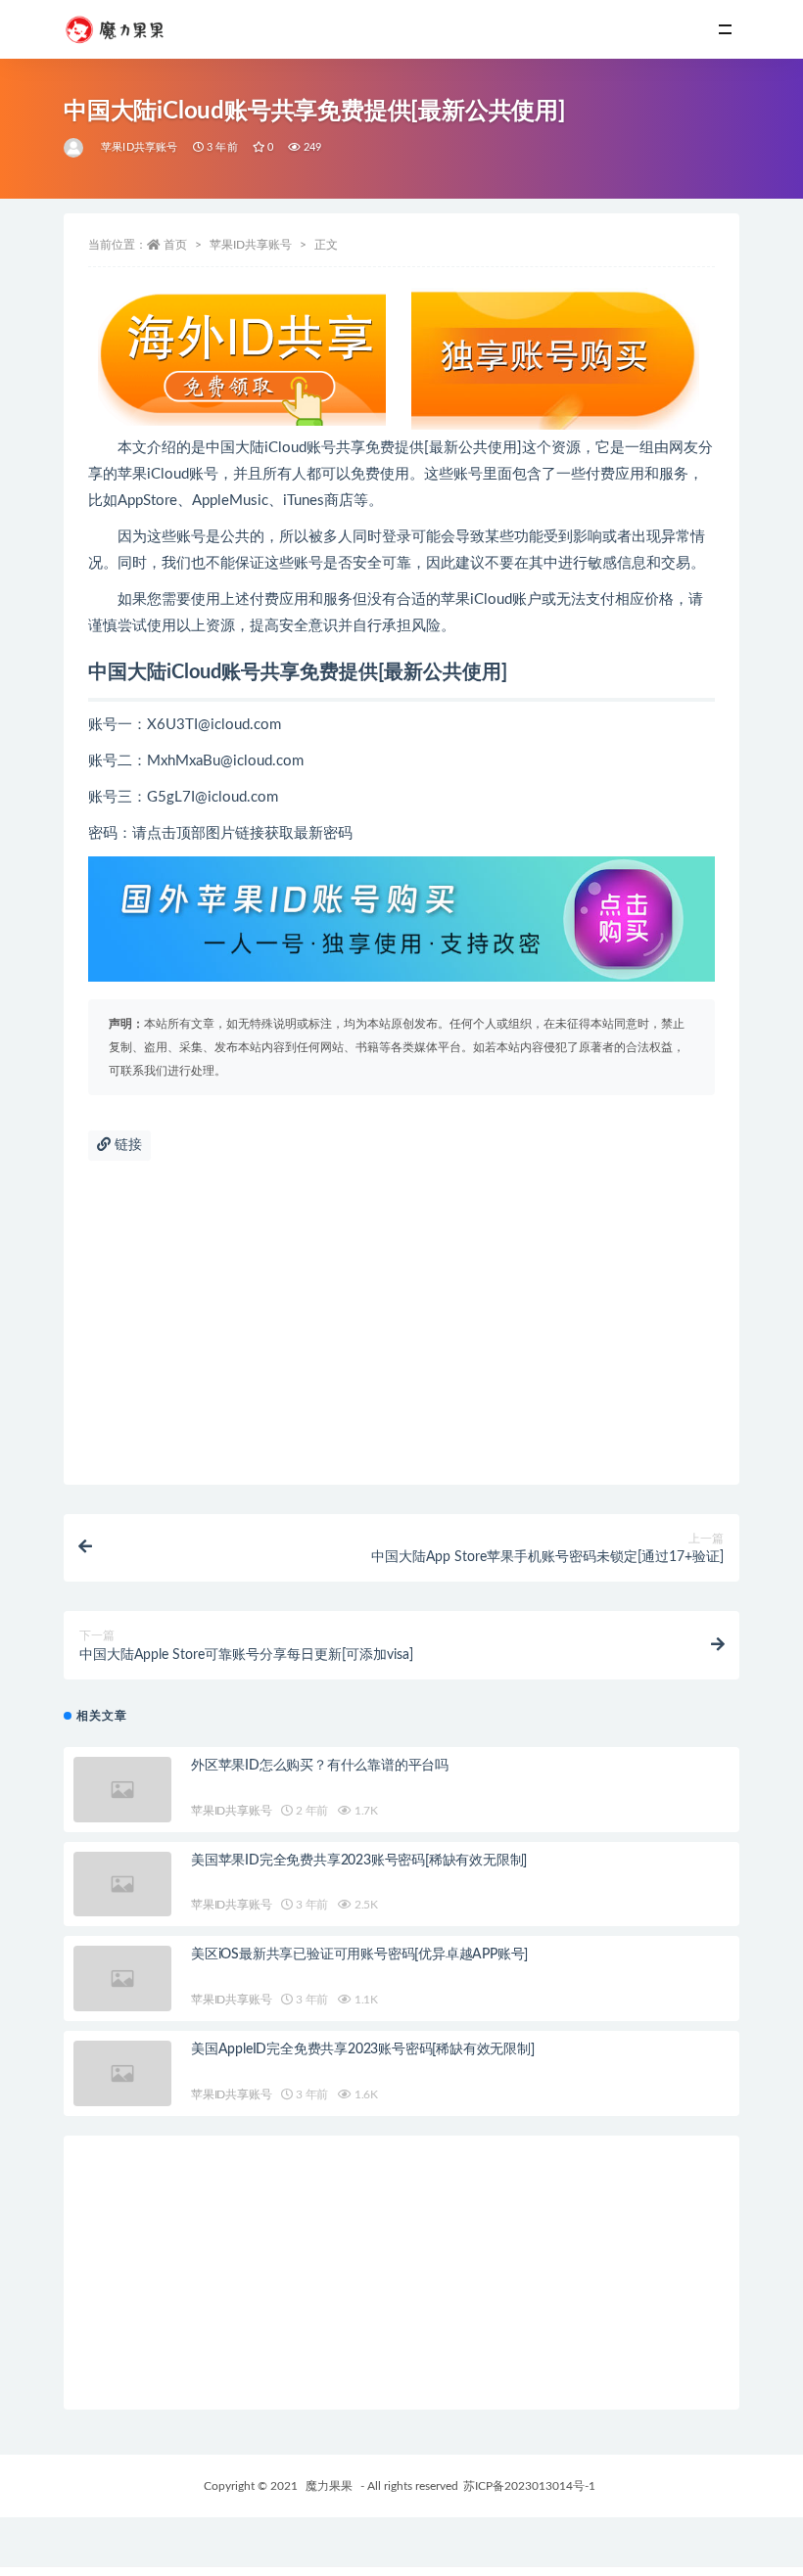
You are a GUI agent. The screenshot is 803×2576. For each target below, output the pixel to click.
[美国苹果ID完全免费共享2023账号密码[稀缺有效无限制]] (122, 1885)
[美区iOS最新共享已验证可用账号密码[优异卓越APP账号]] (122, 1978)
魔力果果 (329, 2486)
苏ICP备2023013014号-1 (529, 2486)
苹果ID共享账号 (140, 147)
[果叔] (75, 148)
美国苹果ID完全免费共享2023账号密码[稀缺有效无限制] (359, 1861)
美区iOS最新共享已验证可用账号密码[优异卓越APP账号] (359, 1955)
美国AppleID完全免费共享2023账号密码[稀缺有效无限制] (363, 2049)
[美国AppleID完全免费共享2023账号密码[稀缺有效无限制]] (122, 2073)
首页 (175, 245)
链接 (126, 1145)
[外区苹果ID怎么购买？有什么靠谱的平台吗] (122, 1790)
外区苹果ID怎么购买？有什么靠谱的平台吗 (320, 1766)
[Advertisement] (401, 1328)
